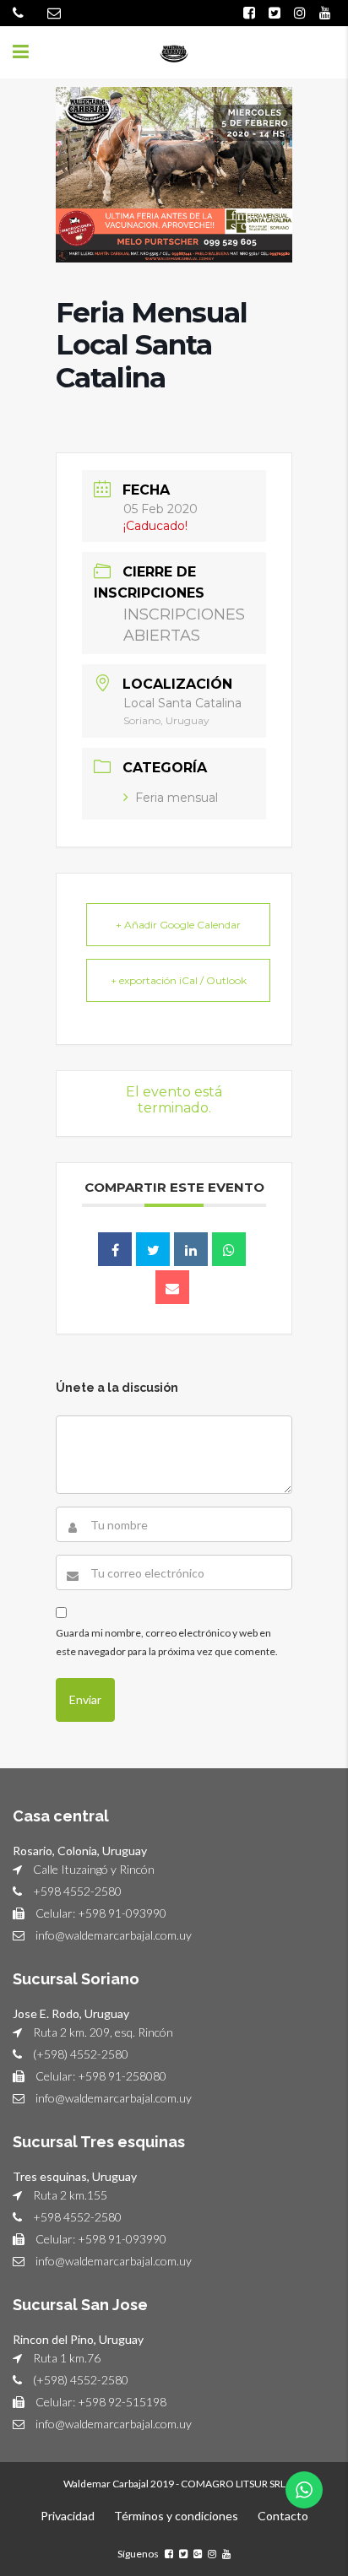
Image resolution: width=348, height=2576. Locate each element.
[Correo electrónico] (172, 1287)
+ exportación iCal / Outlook (179, 980)
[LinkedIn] (191, 1249)
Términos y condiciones (176, 2516)
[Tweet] (153, 1249)
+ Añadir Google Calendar (178, 925)
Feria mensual (177, 798)
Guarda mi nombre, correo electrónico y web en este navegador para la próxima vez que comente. (167, 1642)
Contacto (283, 2516)
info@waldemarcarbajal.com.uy (114, 1935)
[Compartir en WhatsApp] (229, 1249)
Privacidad (68, 2516)
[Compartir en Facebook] (115, 1249)
